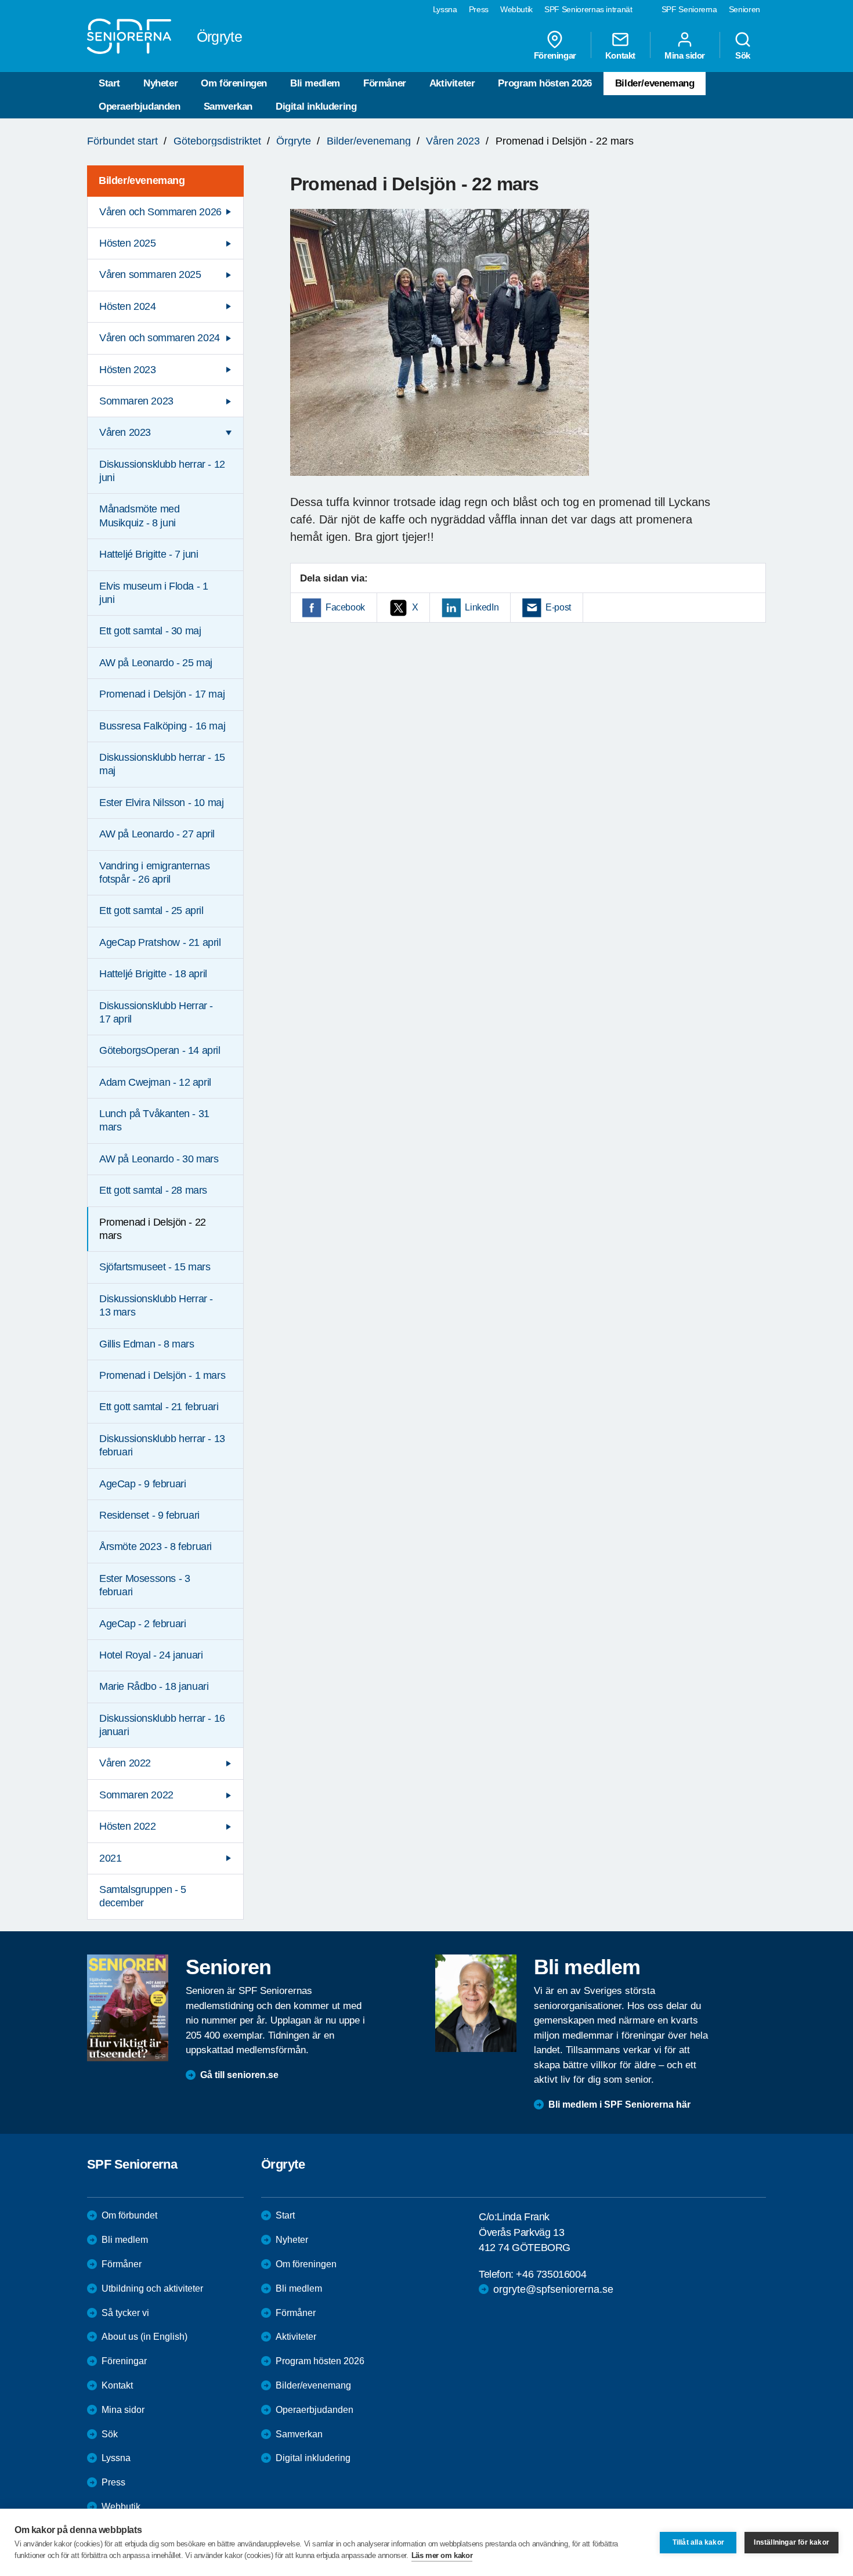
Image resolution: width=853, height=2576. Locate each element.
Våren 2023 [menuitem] (125, 432)
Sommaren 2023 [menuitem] (136, 401)
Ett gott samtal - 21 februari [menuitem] (159, 1407)
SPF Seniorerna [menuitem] (689, 9)
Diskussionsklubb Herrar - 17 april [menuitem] (156, 1012)
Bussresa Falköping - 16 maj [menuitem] (162, 726)
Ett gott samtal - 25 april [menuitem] (151, 911)
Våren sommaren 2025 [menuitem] (150, 274)
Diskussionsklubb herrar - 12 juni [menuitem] (162, 471)
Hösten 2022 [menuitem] (128, 1826)
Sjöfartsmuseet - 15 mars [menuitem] (155, 1267)
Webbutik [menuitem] (516, 9)
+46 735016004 (551, 2274)
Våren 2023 (453, 141)
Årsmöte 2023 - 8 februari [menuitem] (156, 1547)
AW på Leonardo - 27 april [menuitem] (157, 834)
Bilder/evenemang (655, 83)
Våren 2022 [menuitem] (125, 1763)
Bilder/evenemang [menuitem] (142, 180)
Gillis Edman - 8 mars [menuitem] (147, 1344)
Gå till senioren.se (239, 2075)
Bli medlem (315, 83)
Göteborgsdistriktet (217, 141)
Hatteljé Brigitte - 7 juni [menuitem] (149, 554)
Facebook (345, 607)
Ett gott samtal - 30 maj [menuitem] (150, 631)
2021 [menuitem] (110, 1858)
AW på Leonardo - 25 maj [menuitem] (156, 663)
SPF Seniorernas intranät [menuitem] (588, 9)
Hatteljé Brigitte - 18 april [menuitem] (153, 974)
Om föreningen (234, 83)
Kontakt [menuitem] (620, 55)
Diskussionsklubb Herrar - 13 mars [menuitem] (156, 1305)
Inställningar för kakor (791, 2542)
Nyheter (160, 83)
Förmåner (385, 83)
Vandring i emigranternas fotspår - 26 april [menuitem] (154, 872)
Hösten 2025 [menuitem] (128, 243)
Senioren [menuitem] (744, 9)
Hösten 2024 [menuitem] (128, 306)
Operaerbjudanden (140, 106)
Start (109, 83)
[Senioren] (128, 2008)
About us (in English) (144, 2337)
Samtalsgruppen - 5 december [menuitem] (143, 1896)
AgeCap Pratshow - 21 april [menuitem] (160, 942)
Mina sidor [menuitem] (685, 55)
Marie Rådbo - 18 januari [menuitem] (154, 1686)
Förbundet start (122, 141)
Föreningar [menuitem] (555, 55)
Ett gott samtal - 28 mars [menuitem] (153, 1190)
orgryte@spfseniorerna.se (553, 2289)
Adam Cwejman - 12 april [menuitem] (155, 1082)
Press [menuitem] (479, 9)
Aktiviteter (452, 83)
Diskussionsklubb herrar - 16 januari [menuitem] (162, 1725)
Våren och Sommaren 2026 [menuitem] (160, 212)
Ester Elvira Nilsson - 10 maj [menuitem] (161, 803)
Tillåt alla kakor (698, 2542)
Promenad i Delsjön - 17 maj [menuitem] (162, 694)
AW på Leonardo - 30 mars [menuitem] (159, 1159)
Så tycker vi (125, 2313)
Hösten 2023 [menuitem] (128, 370)
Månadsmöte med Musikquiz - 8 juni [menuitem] (139, 516)
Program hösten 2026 (545, 83)
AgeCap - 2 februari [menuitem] (142, 1624)
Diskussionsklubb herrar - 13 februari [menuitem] (162, 1445)
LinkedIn (482, 607)
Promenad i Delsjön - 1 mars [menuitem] (162, 1375)
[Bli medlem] (476, 2003)
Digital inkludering (316, 106)
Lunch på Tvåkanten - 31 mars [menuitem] (154, 1120)
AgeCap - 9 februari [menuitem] (142, 1484)
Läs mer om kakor (442, 2555)
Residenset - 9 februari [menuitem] (149, 1515)
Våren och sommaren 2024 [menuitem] (160, 338)
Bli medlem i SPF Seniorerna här (619, 2104)
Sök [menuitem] (743, 55)
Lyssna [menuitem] (445, 9)
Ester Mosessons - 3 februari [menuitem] (144, 1585)
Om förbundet (129, 2215)
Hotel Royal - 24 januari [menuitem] (151, 1655)
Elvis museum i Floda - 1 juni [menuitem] (153, 593)
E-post (558, 607)
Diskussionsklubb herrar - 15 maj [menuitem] (162, 764)
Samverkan (228, 106)
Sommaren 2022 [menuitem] (136, 1795)
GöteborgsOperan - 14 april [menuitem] (160, 1050)
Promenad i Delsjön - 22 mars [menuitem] (153, 1229)
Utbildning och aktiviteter (152, 2288)
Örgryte (294, 141)
